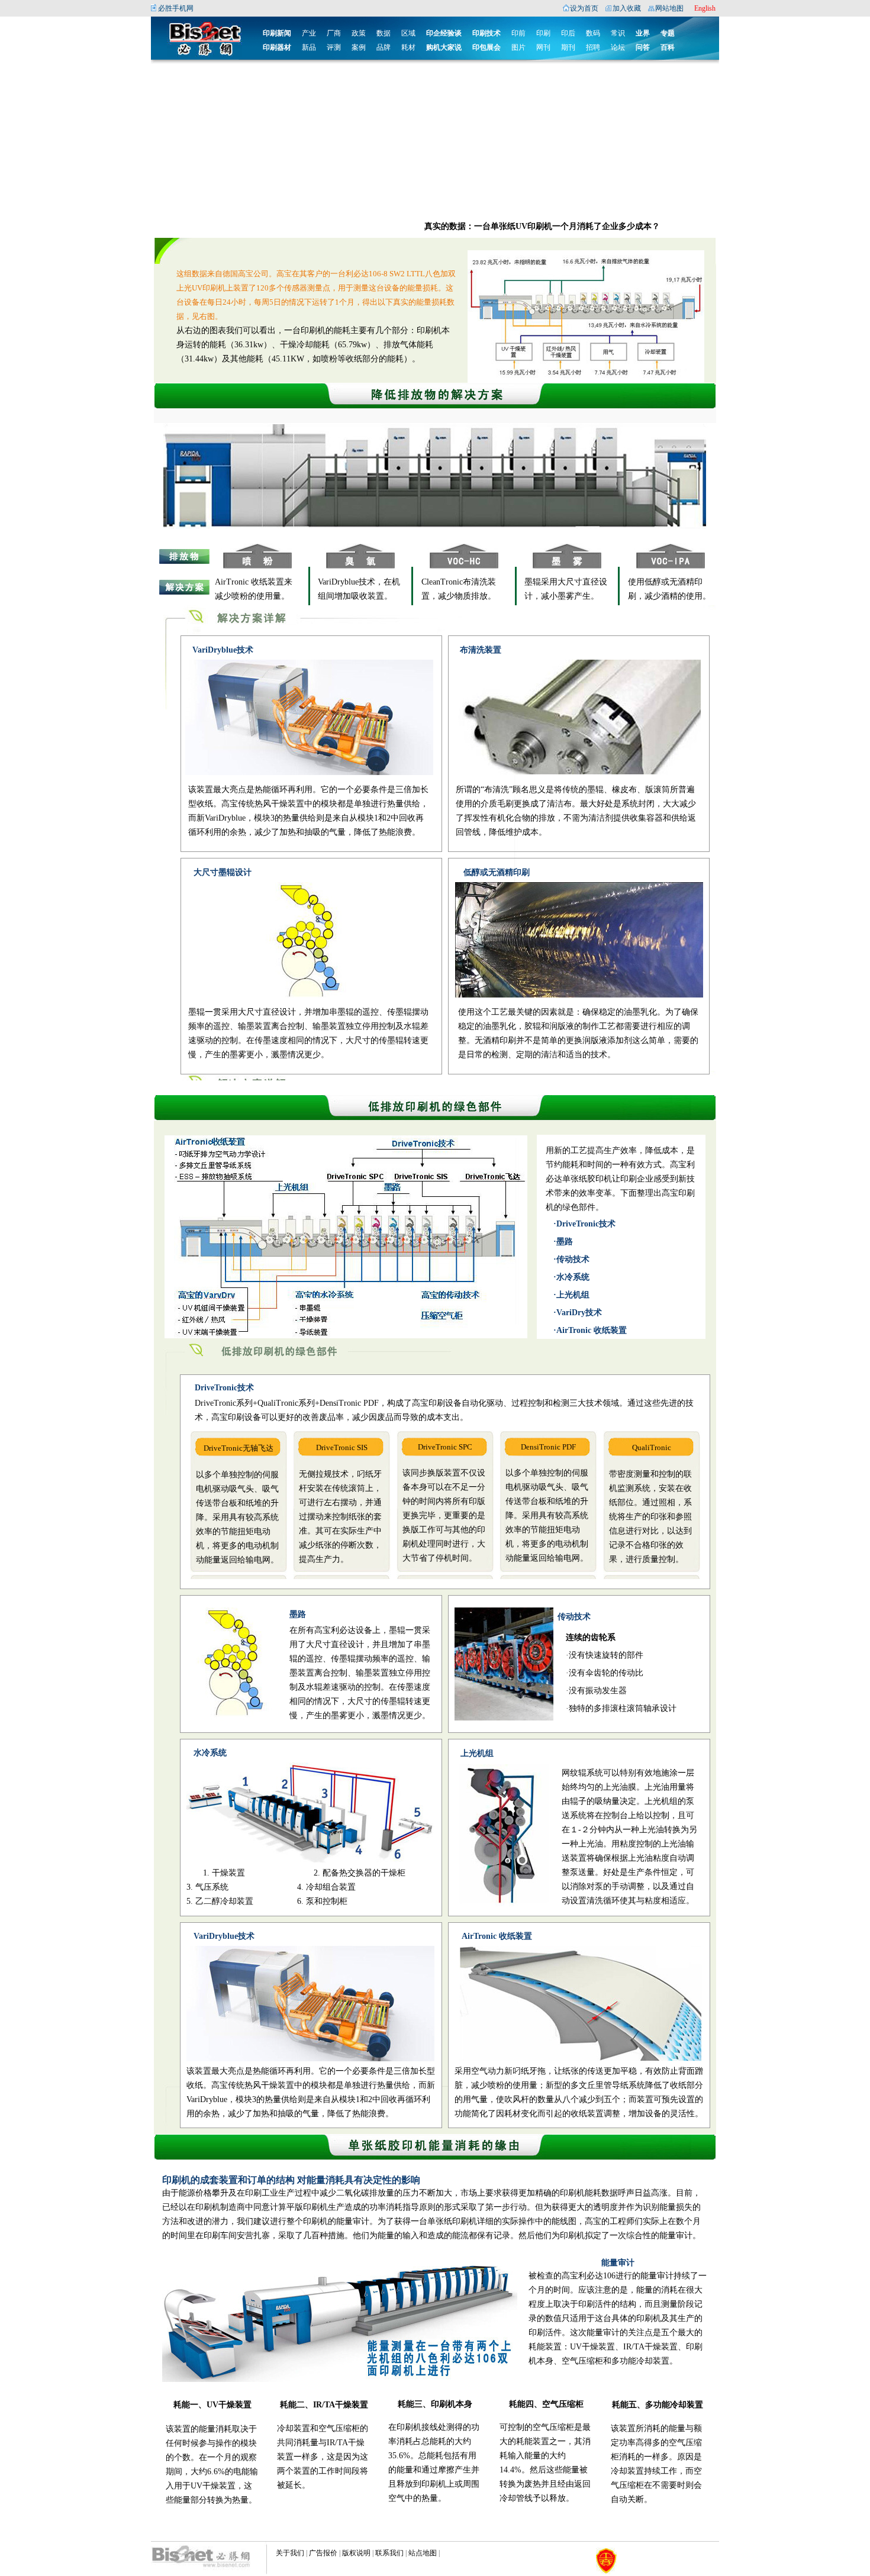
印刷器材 (277, 47)
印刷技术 (486, 33)
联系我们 (389, 2553)
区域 (408, 33)
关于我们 (290, 2553)
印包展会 (486, 47)
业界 (643, 33)
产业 (309, 33)
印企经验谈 (444, 33)
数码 (593, 33)
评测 (334, 47)
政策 (359, 33)
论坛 (618, 47)
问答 (643, 47)
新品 (309, 47)
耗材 (408, 47)
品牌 (384, 47)
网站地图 (669, 8)
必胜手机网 (176, 8)
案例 (359, 47)
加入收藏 (627, 8)
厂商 (334, 33)
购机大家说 (444, 47)
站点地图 (423, 2553)
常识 (618, 33)
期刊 (568, 47)
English (705, 8)
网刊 (543, 47)
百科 (668, 47)
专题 (668, 33)
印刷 (543, 33)
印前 (518, 33)
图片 (518, 47)
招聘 (593, 47)
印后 (568, 33)
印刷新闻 (277, 33)
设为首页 (584, 8)
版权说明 (356, 2553)
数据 (384, 33)
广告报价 (323, 2553)
